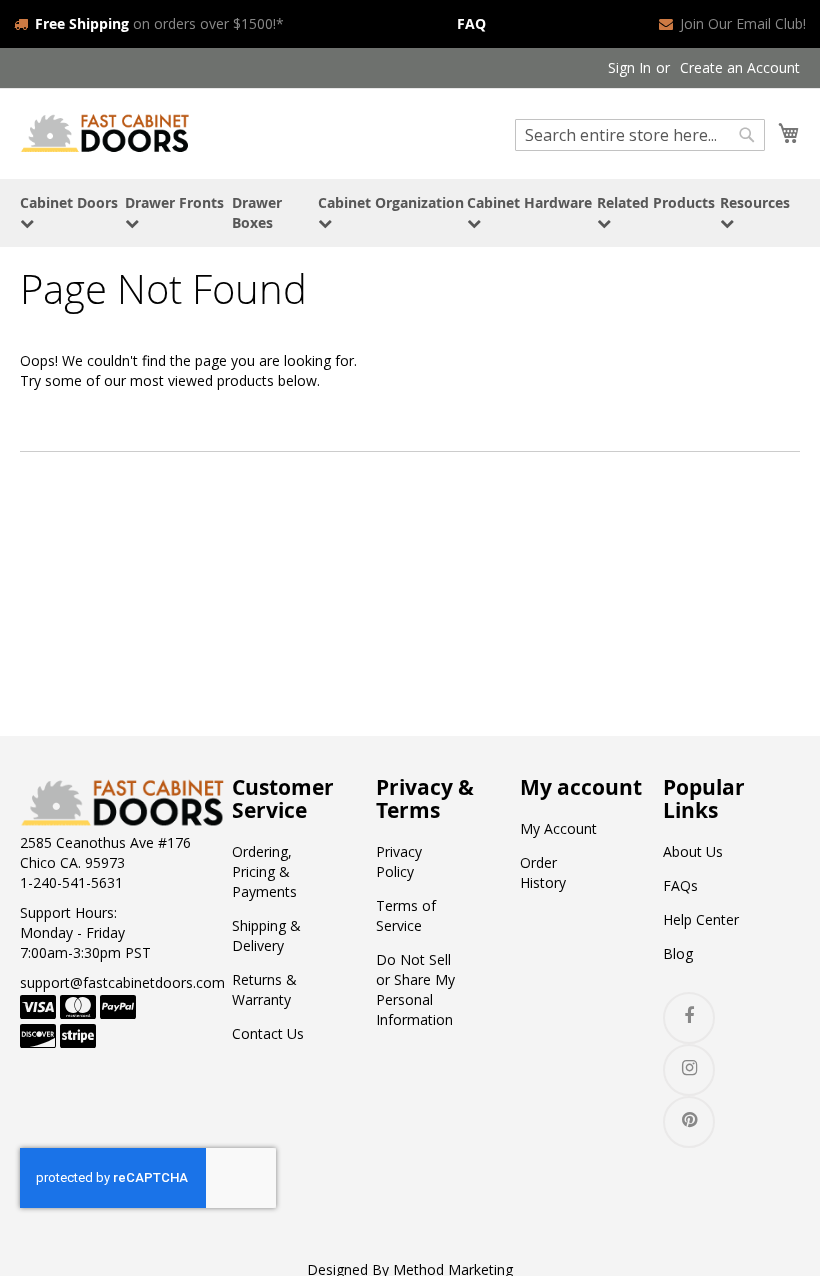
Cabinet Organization (391, 202)
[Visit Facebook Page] (689, 1018)
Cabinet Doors (69, 202)
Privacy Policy (399, 861)
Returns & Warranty (264, 989)
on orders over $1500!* (159, 23)
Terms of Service (406, 915)
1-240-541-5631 (71, 882)
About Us (693, 851)
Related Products (656, 202)
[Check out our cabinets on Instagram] (689, 1070)
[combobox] (640, 135)
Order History (543, 872)
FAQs (680, 885)
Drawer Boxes (257, 212)
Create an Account (740, 67)
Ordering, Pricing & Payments (264, 871)
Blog (678, 953)
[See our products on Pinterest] (689, 1122)
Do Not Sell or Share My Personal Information (415, 989)
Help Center (701, 919)
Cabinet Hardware (529, 202)
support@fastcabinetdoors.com (122, 982)
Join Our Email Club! (743, 23)
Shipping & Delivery (266, 935)
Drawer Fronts (174, 202)
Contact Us (268, 1033)
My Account (558, 828)
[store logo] (105, 132)
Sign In (629, 67)
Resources (755, 202)
